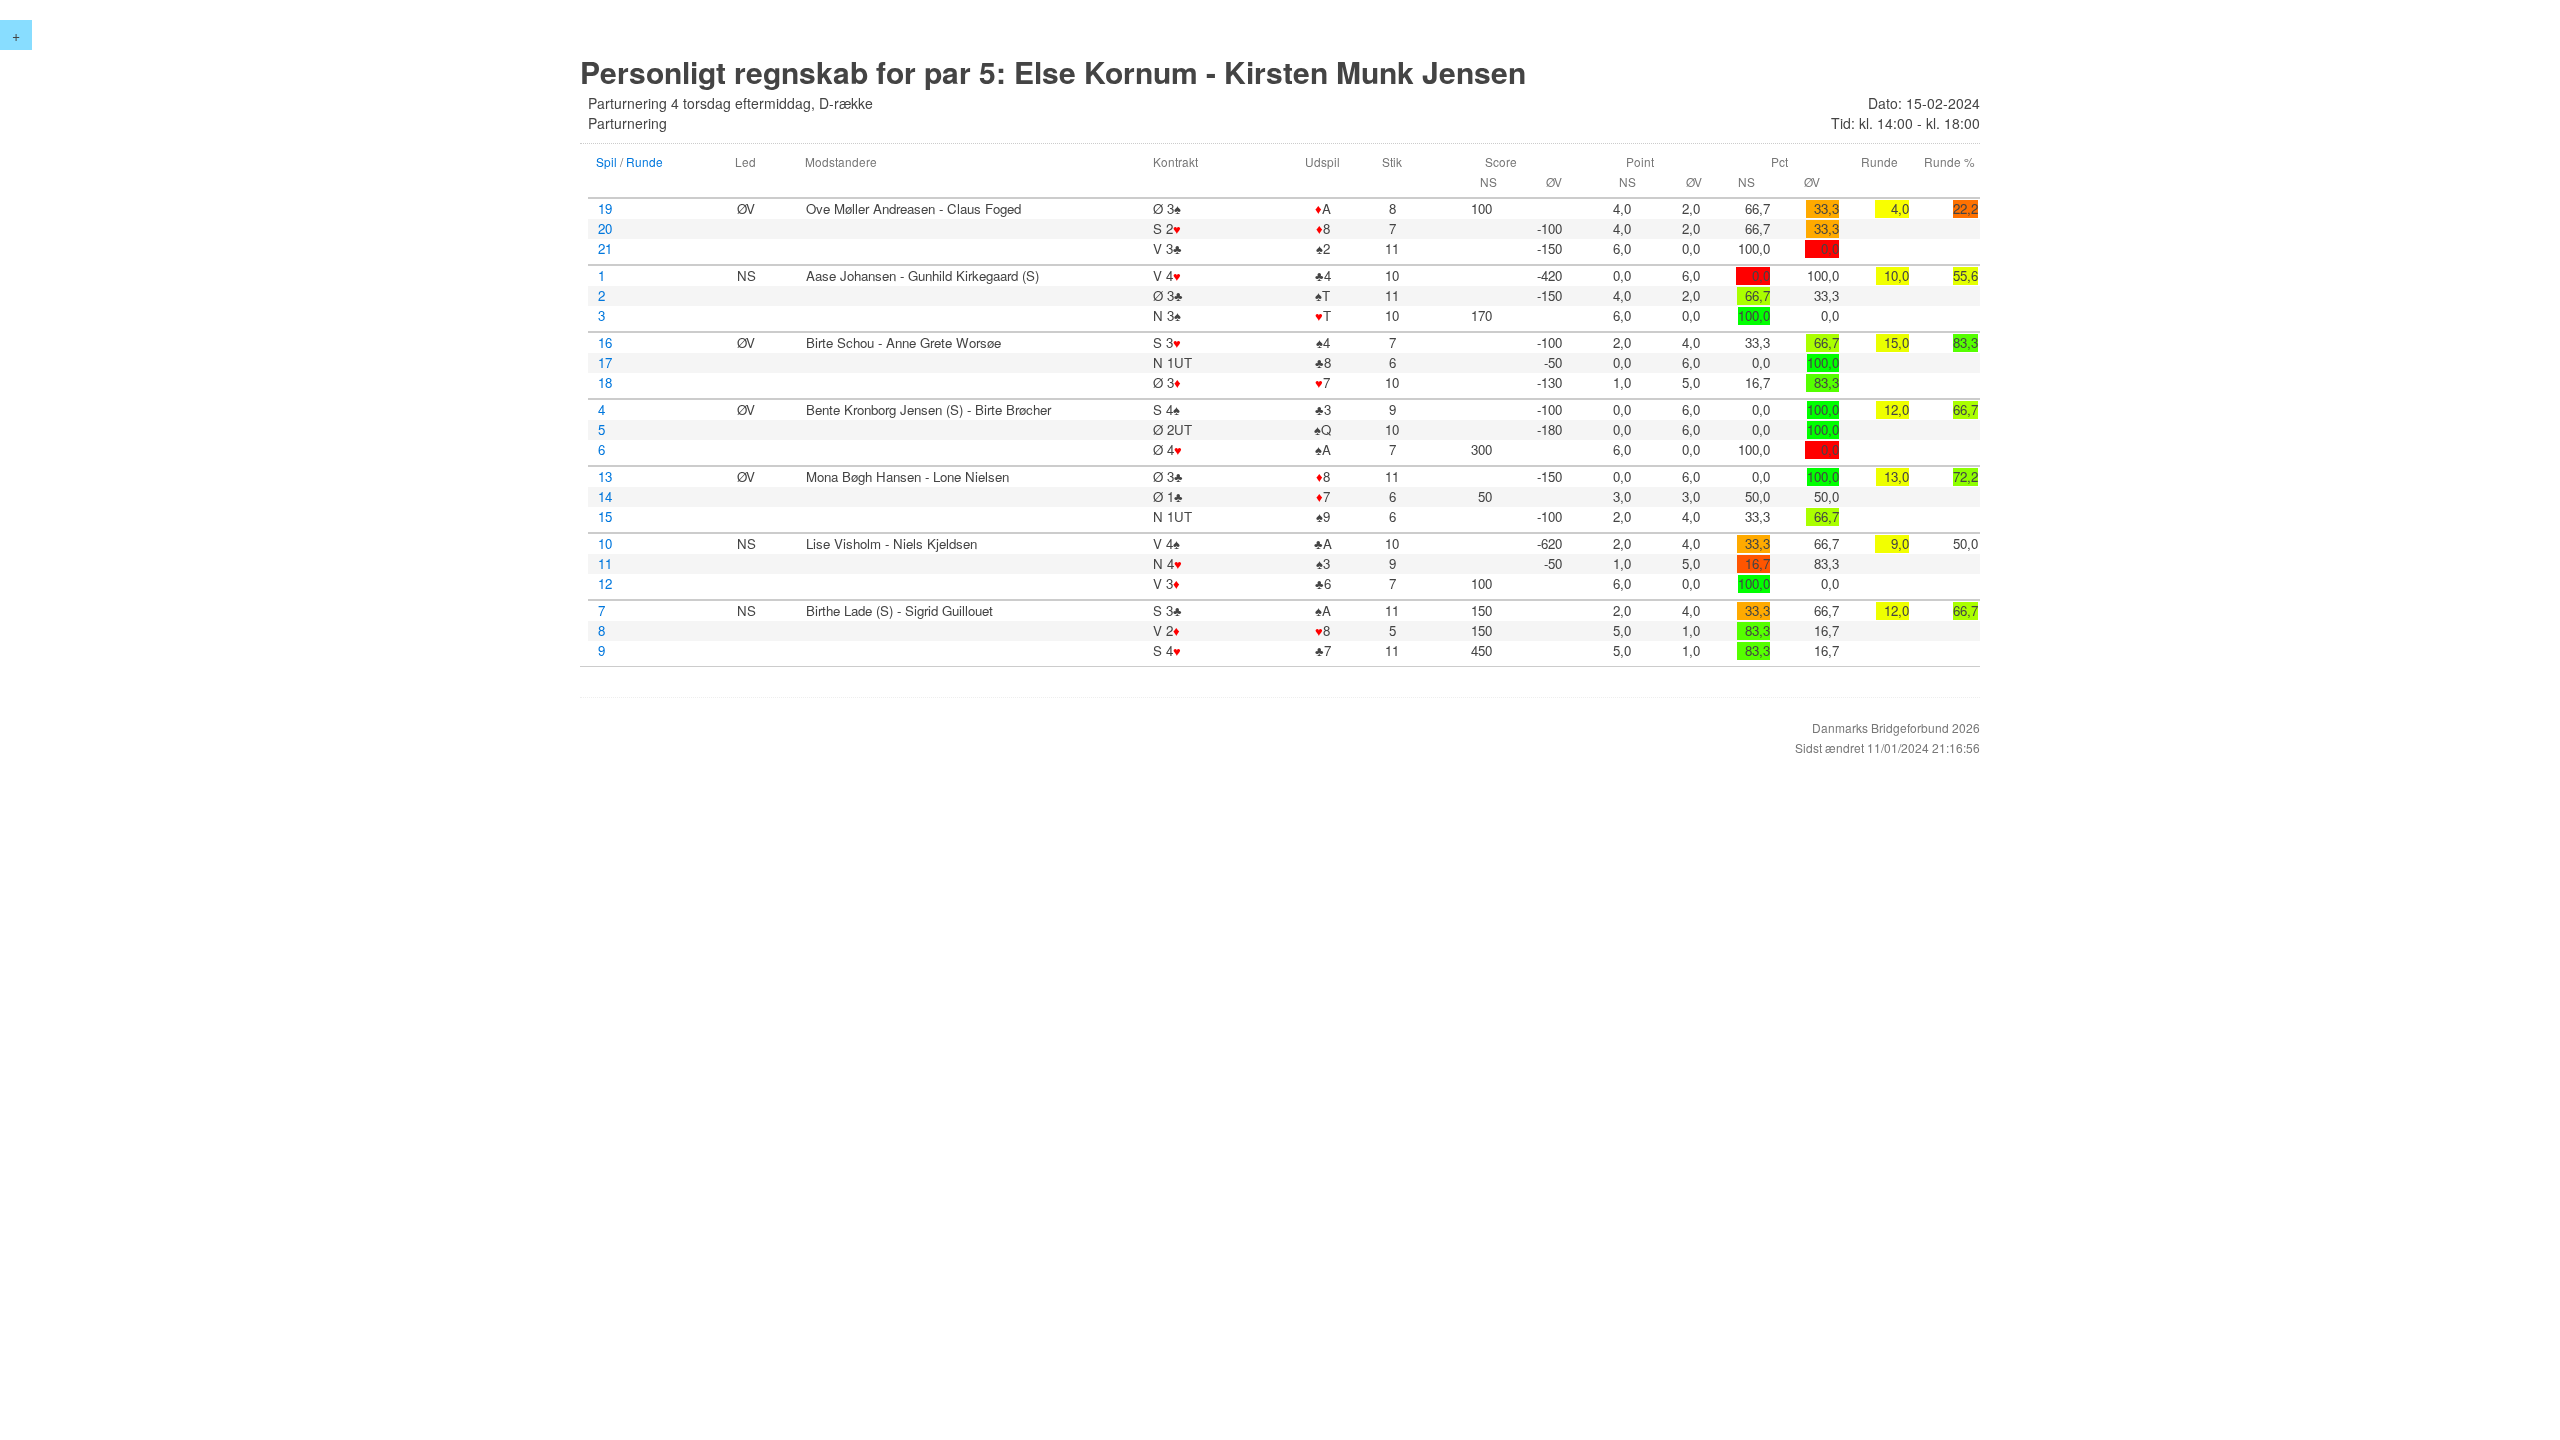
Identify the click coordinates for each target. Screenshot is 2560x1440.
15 (605, 517)
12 (605, 584)
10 (605, 544)
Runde (644, 161)
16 (605, 343)
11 (605, 564)
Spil (606, 161)
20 (605, 229)
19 (605, 209)
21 (605, 249)
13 (605, 477)
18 (605, 383)
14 (605, 497)
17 (605, 363)
